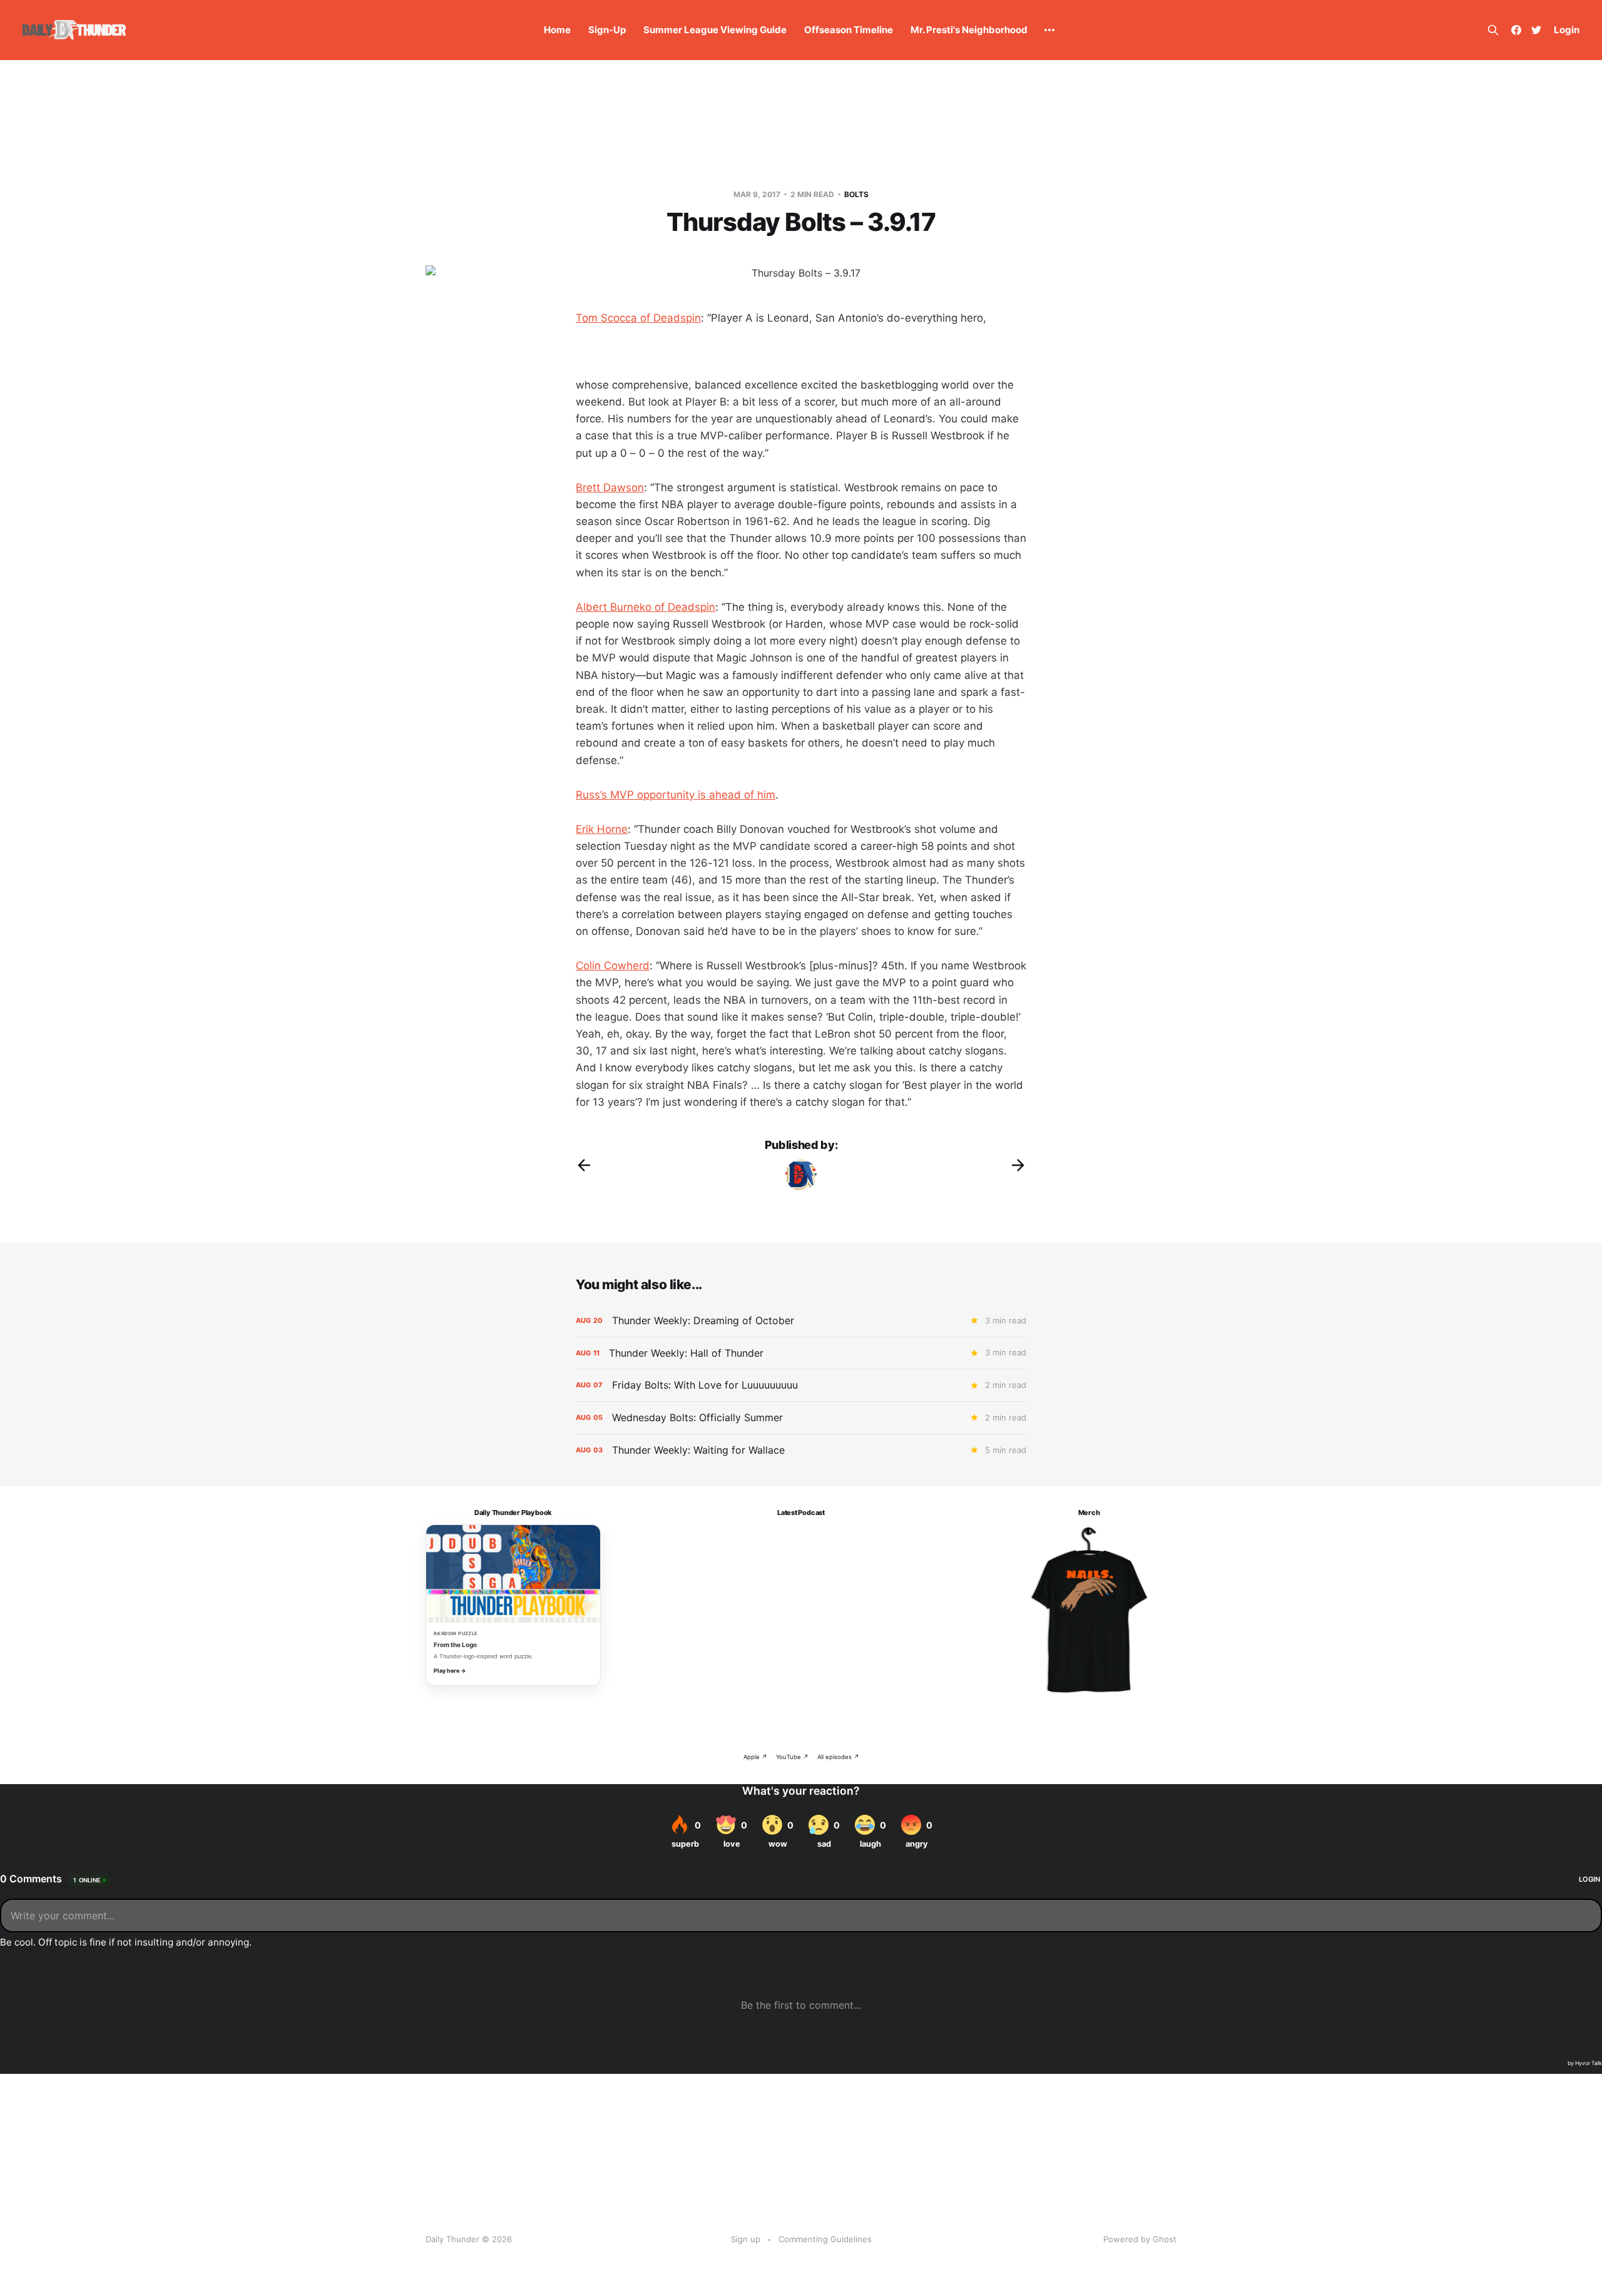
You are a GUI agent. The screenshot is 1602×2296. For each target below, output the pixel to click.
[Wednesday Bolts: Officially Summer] (801, 1418)
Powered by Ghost (1140, 2239)
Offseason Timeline (849, 30)
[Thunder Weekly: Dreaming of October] (801, 1321)
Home (557, 30)
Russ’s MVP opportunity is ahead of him (676, 795)
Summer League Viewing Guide (715, 30)
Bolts (856, 194)
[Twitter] (1536, 30)
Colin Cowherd (613, 966)
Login (1567, 30)
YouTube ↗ (792, 1757)
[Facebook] (1516, 30)
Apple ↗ (755, 1757)
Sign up (746, 2239)
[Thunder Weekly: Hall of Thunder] (801, 1353)
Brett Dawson (610, 487)
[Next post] (1018, 1165)
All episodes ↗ (838, 1757)
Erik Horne (602, 829)
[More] (1049, 30)
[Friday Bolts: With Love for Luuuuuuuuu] (801, 1385)
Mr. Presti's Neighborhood (969, 30)
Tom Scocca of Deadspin (638, 318)
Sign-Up (607, 30)
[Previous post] (584, 1165)
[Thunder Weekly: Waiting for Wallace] (801, 1450)
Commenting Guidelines (825, 2239)
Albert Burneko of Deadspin (645, 607)
